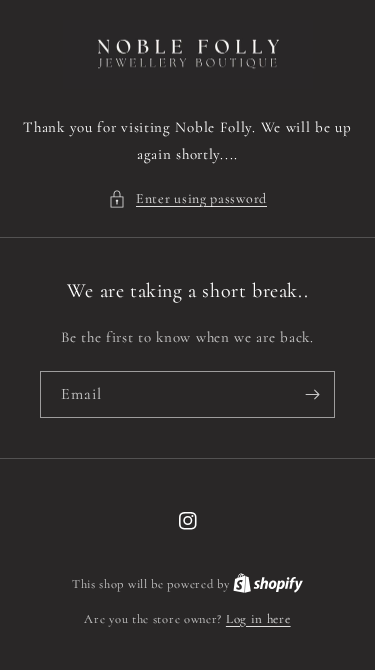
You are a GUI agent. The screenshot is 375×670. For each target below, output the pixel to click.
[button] (187, 198)
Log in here (258, 619)
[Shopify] (268, 584)
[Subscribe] (312, 394)
